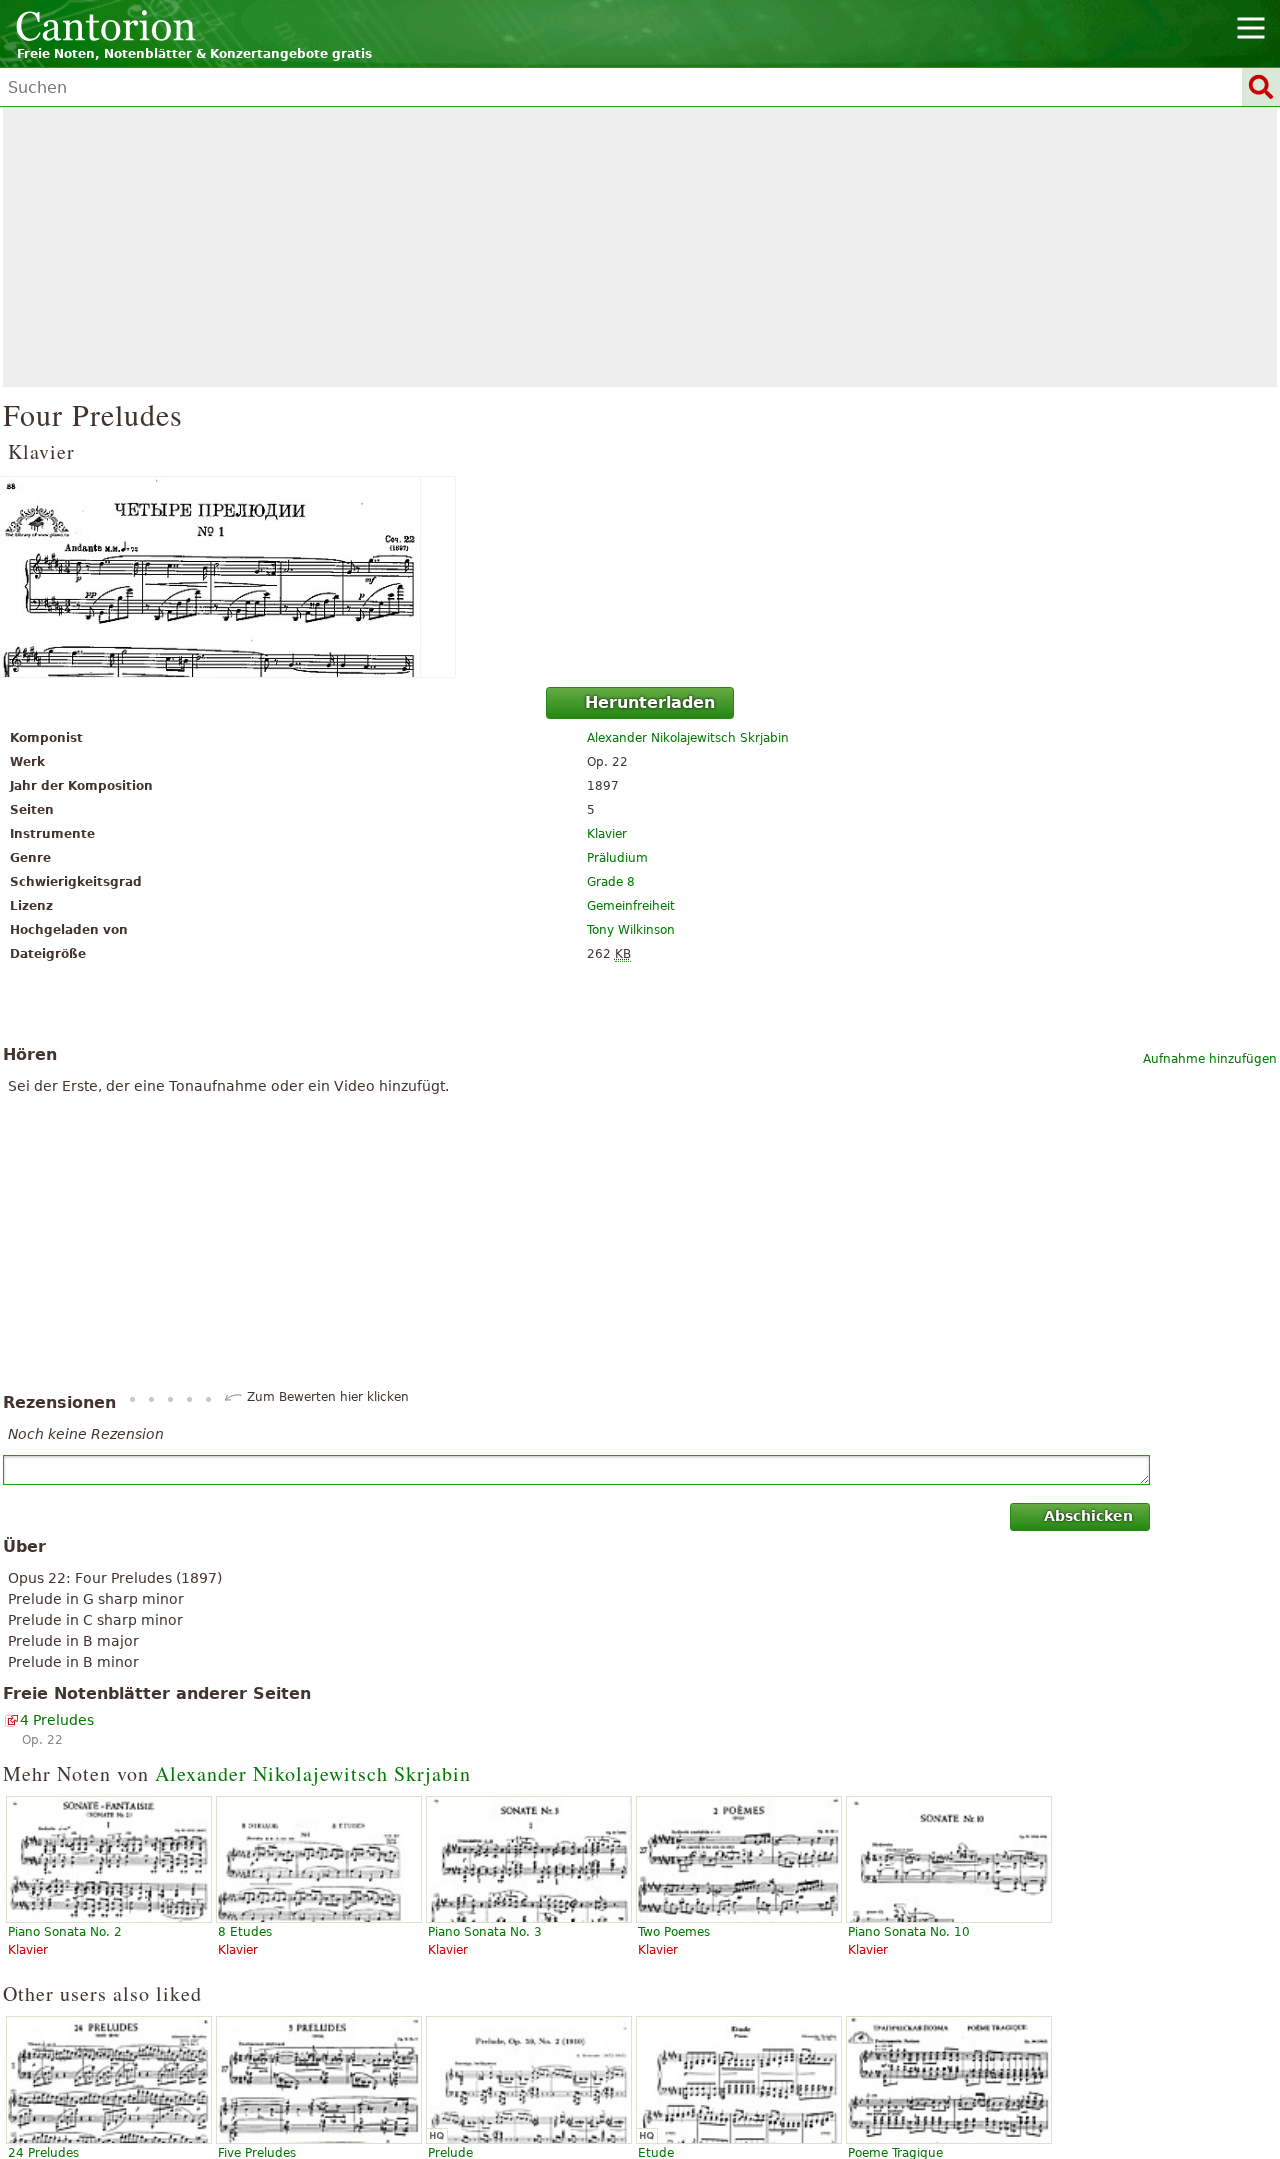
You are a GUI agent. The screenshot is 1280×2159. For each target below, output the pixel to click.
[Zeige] (640, 577)
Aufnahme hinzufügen (1210, 1059)
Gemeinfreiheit (631, 906)
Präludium (617, 858)
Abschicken (1088, 1516)
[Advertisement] (640, 247)
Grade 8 (611, 882)
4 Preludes (57, 1720)
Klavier (607, 834)
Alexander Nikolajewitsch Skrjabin (688, 738)
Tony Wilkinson (631, 930)
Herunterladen (650, 702)
